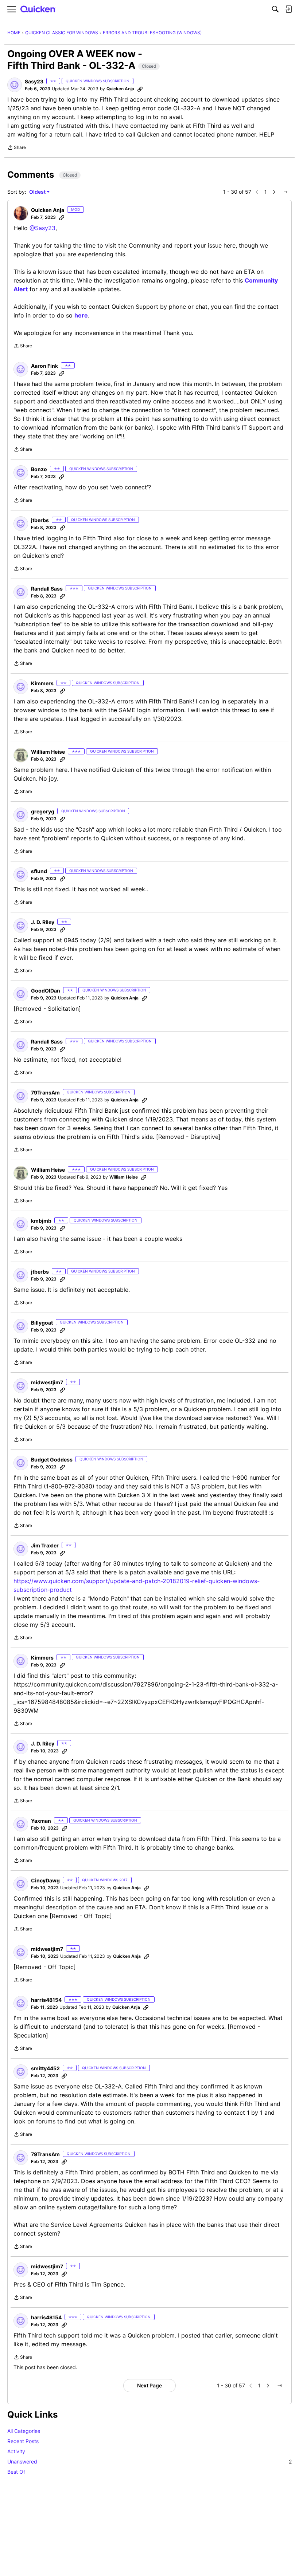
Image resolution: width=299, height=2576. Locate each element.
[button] (15, 85)
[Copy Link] (140, 89)
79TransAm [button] (45, 1092)
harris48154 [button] (46, 2000)
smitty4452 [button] (45, 2068)
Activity (16, 2451)
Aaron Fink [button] (44, 366)
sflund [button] (39, 871)
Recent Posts (23, 2441)
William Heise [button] (48, 752)
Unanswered (149, 2461)
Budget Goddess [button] (52, 1459)
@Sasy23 (42, 228)
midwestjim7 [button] (47, 1382)
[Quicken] (38, 9)
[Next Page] (274, 192)
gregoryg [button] (43, 811)
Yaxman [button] (41, 1821)
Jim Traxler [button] (45, 1545)
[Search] (275, 9)
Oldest (38, 192)
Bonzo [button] (39, 469)
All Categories (24, 2431)
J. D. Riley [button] (43, 922)
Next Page (149, 2385)
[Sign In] (288, 9)
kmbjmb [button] (41, 1221)
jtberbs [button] (40, 520)
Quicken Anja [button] (120, 89)
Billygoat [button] (42, 1323)
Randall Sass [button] (47, 589)
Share (17, 148)
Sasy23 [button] (34, 81)
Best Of (16, 2472)
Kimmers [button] (42, 683)
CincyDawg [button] (45, 1880)
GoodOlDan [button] (46, 991)
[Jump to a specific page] (286, 192)
